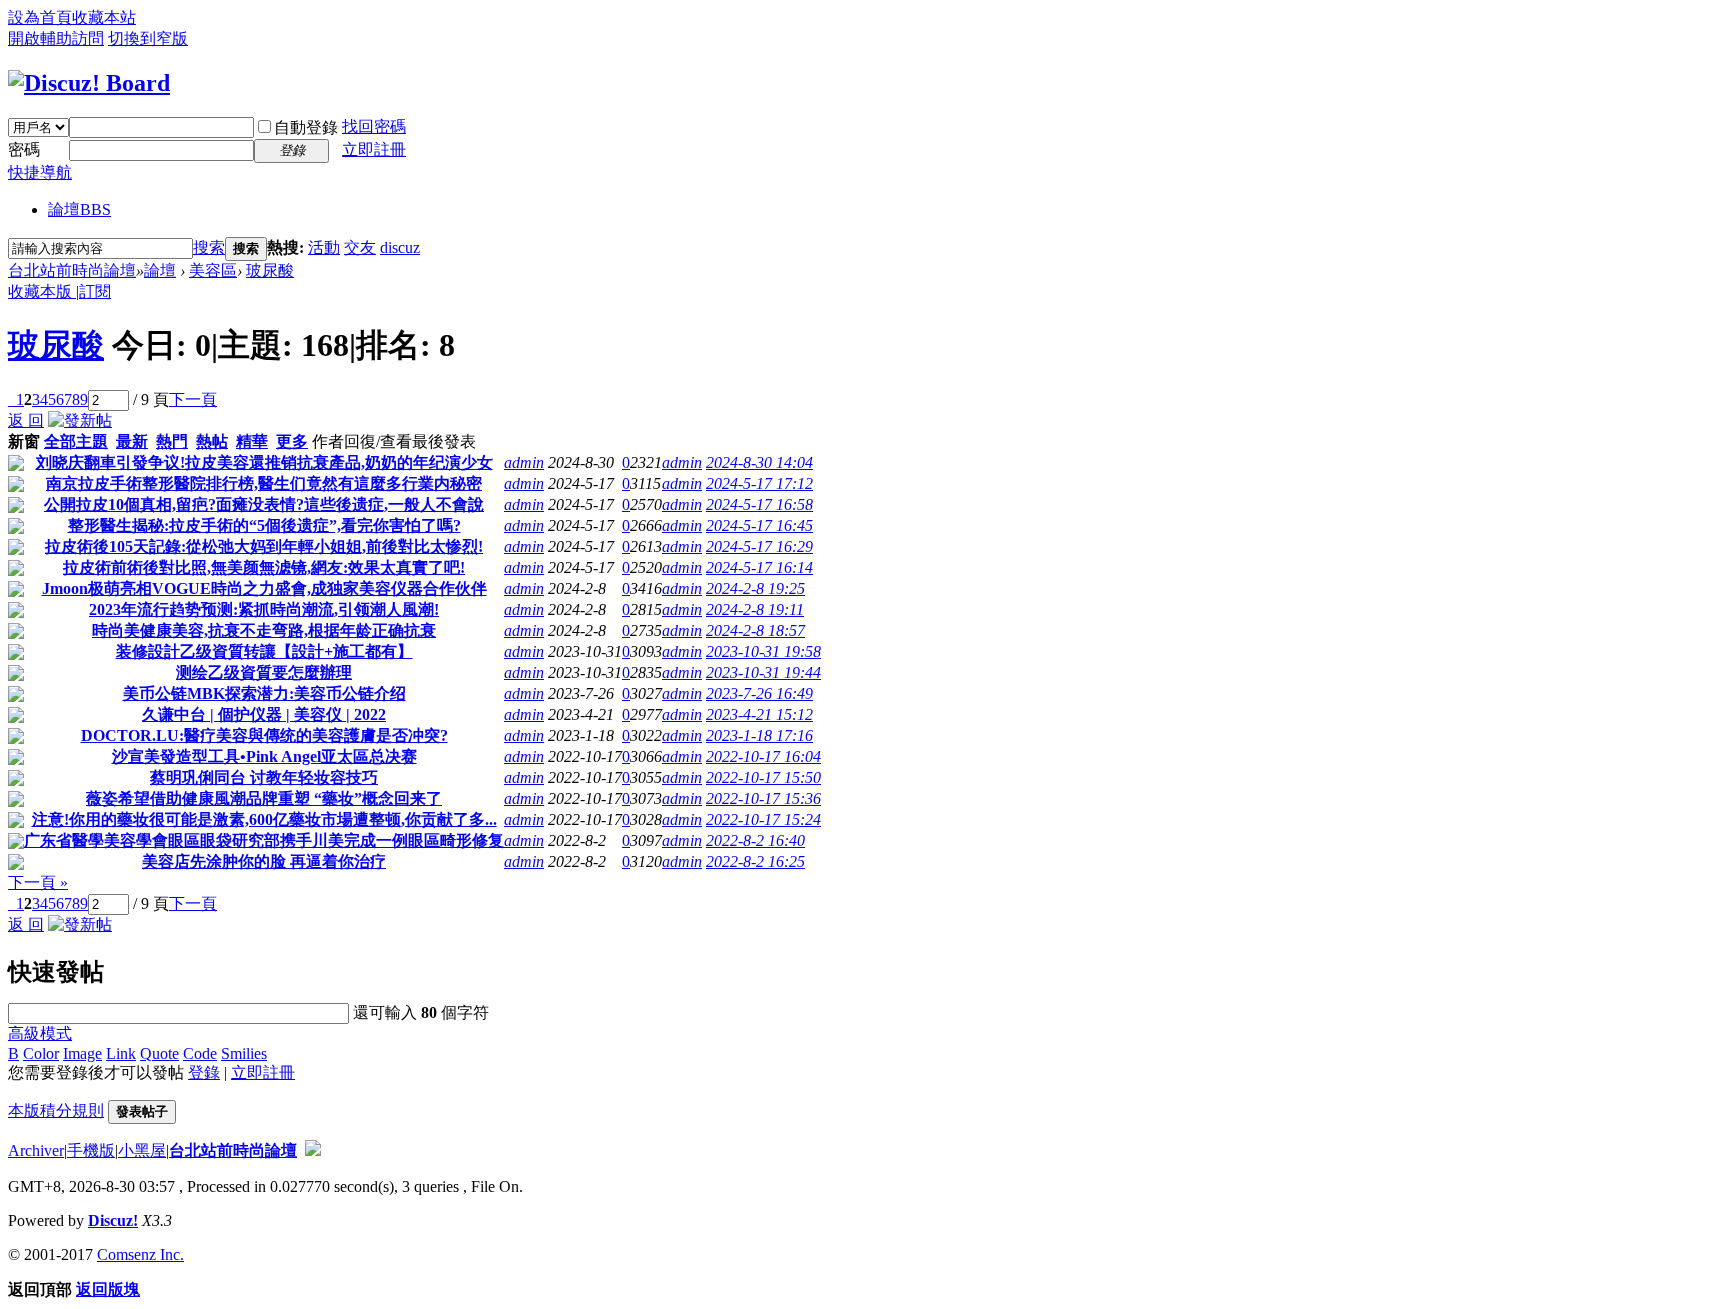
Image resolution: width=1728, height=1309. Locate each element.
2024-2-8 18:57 (755, 630)
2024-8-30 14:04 (759, 462)
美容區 (213, 270)
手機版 (91, 1150)
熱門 (172, 441)
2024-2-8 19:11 (755, 609)
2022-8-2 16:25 (755, 861)
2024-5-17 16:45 (759, 525)
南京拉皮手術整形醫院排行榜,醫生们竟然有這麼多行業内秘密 (264, 483)
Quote (159, 1053)
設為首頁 (40, 17)
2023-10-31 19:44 (763, 672)
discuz (400, 247)
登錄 (204, 1072)
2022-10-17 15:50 (763, 777)
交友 (360, 247)
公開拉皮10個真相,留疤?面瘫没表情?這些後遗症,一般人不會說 (264, 504)
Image (82, 1053)
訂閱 (95, 291)
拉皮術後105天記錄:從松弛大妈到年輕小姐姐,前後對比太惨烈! (264, 546)
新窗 (24, 441)
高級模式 (40, 1033)
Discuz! (113, 1220)
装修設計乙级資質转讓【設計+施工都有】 (264, 651)
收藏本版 (42, 291)
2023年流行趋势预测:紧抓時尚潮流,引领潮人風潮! (264, 609)
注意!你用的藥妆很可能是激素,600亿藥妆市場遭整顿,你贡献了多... (264, 819)
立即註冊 (374, 149)
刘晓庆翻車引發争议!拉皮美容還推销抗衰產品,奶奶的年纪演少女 (264, 462)
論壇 (79, 209)
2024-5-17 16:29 (759, 546)
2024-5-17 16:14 (759, 567)
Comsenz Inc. (140, 1254)
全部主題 (76, 441)
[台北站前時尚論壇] (89, 83)
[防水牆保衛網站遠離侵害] (313, 1150)
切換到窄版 (148, 38)
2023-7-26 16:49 (759, 693)
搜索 (209, 247)
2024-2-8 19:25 (755, 588)
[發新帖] (80, 420)
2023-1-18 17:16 (759, 735)
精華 (252, 441)
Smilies (244, 1053)
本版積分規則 (56, 1110)
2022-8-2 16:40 (755, 840)
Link (121, 1053)
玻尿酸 (270, 270)
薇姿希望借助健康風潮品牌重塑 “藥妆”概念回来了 (264, 798)
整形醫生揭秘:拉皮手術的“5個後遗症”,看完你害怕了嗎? (264, 525)
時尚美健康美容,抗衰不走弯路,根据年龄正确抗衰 (264, 630)
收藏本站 (104, 17)
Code (200, 1053)
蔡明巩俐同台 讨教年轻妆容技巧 (264, 777)
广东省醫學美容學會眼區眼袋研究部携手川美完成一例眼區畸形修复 (264, 840)
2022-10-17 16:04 (763, 756)
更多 (292, 441)
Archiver (36, 1150)
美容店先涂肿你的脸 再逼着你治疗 (264, 861)
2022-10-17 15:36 (763, 798)
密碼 (24, 149)
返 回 (26, 420)
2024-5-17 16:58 (759, 504)
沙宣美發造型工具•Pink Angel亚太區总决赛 (264, 756)
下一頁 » (38, 882)
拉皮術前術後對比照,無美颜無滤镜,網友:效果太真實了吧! (264, 567)
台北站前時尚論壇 (72, 270)
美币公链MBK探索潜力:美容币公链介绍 (264, 693)
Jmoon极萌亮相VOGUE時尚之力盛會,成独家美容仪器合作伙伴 (264, 588)
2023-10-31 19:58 (763, 651)
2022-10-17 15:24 (763, 819)
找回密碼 (374, 126)
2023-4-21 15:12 (759, 714)
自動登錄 (306, 127)
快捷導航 (40, 172)
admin (524, 462)
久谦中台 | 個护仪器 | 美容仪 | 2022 (264, 714)
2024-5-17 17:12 (759, 483)
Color (41, 1053)
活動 (324, 247)
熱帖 (212, 441)
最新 (132, 441)
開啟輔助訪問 (56, 38)
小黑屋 (142, 1150)
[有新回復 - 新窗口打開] (16, 465)
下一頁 (193, 399)
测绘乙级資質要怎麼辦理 (264, 672)
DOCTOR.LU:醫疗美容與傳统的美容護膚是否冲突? (264, 735)
